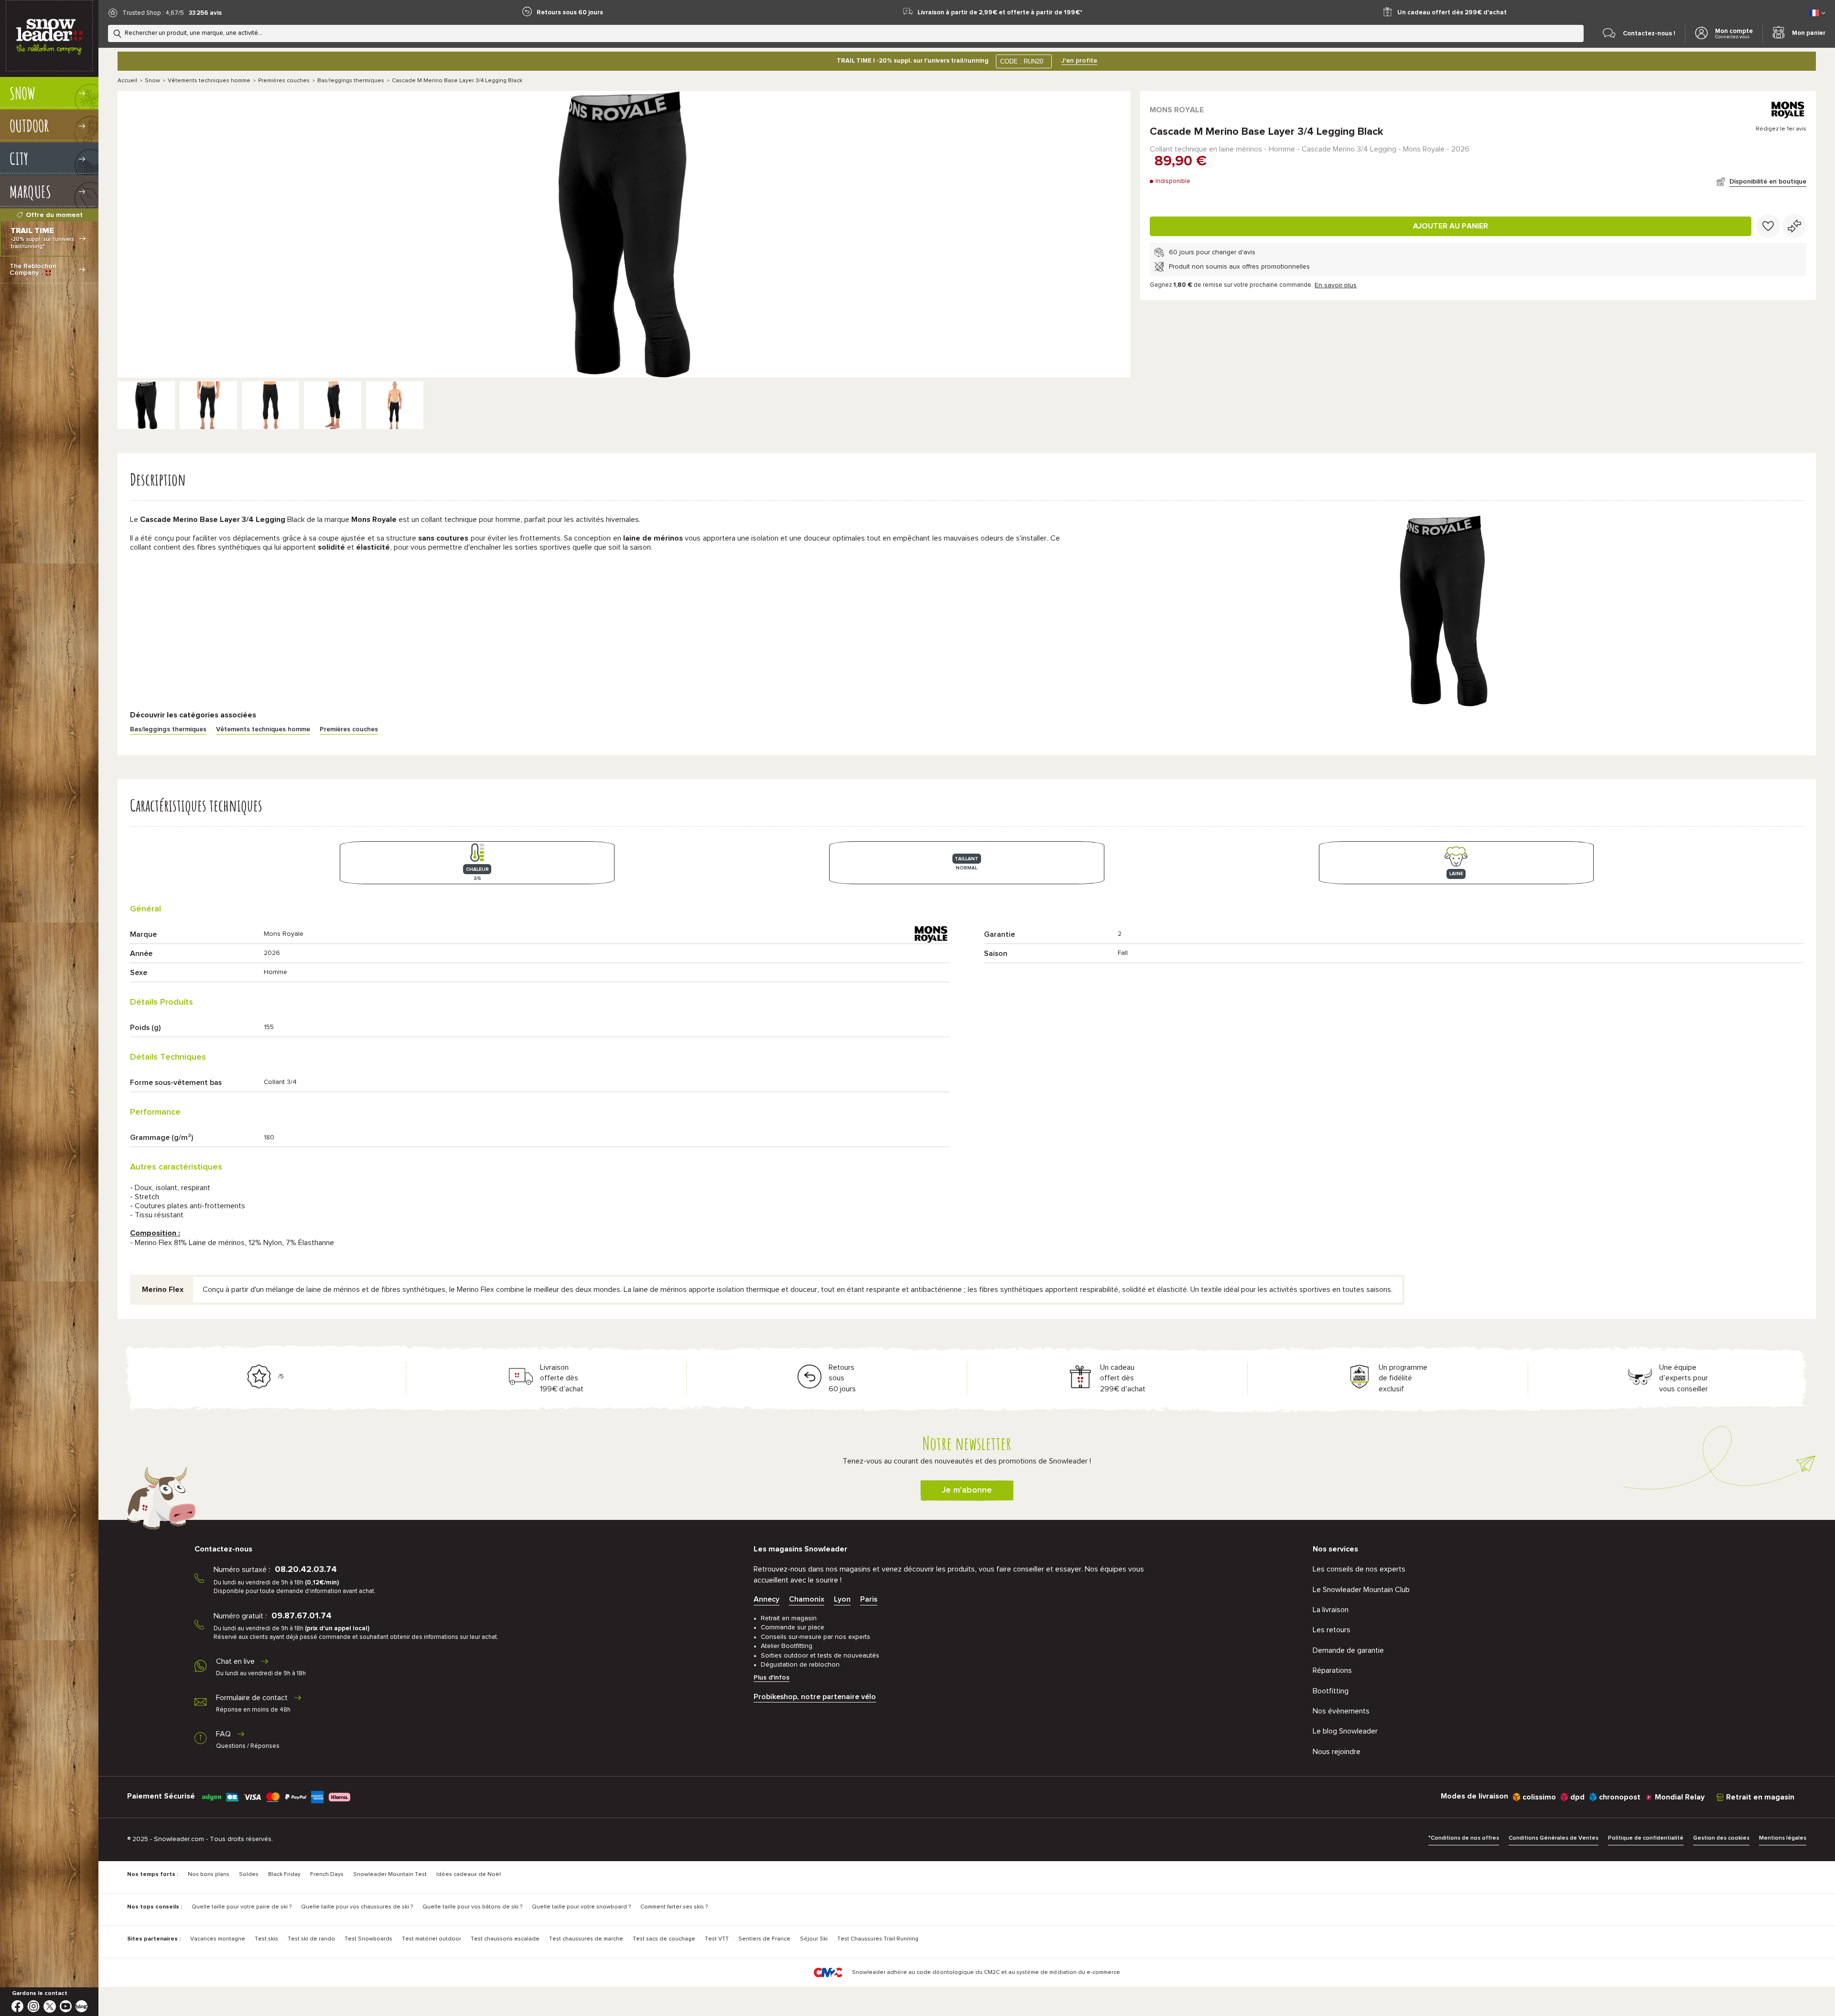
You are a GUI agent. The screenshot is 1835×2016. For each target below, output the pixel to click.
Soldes (249, 1875)
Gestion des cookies (1721, 1838)
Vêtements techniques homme (209, 81)
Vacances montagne (218, 1939)
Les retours (1332, 1630)
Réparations (1332, 1670)
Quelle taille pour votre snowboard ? (581, 1907)
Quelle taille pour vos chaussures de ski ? (357, 1907)
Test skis (266, 1939)
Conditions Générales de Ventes (1554, 1838)
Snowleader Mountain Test (390, 1875)
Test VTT (717, 1939)
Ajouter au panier (1451, 226)
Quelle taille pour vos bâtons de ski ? (472, 1907)
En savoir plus (1336, 285)
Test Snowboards (368, 1939)
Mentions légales (1783, 1838)
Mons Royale (1177, 110)
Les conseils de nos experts (1359, 1569)
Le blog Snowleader (1345, 1731)
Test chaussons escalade (505, 1939)
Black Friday (284, 1875)
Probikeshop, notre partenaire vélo (815, 1697)
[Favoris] (1768, 226)
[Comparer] (1794, 226)
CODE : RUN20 (1022, 61)
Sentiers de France (764, 1939)
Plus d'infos (772, 1678)
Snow (152, 81)
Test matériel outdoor (432, 1939)
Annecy (766, 1599)
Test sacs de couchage (664, 1939)
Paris (869, 1599)
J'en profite (1079, 61)
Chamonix (807, 1599)
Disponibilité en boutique (1768, 182)
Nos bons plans (209, 1875)
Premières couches (284, 81)
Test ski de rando (311, 1939)
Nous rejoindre (1337, 1752)
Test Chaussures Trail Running (878, 1939)
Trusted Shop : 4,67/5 (153, 13)
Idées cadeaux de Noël (469, 1875)
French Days (327, 1875)
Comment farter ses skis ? (674, 1907)
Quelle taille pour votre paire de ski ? (242, 1907)
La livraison (1331, 1610)
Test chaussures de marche (586, 1939)
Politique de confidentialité (1646, 1838)
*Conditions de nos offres (1464, 1838)
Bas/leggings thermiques (351, 81)
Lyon (842, 1599)
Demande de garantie (1348, 1650)
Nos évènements (1341, 1711)
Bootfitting (1331, 1691)
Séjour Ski (814, 1939)
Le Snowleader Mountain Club (1361, 1590)
